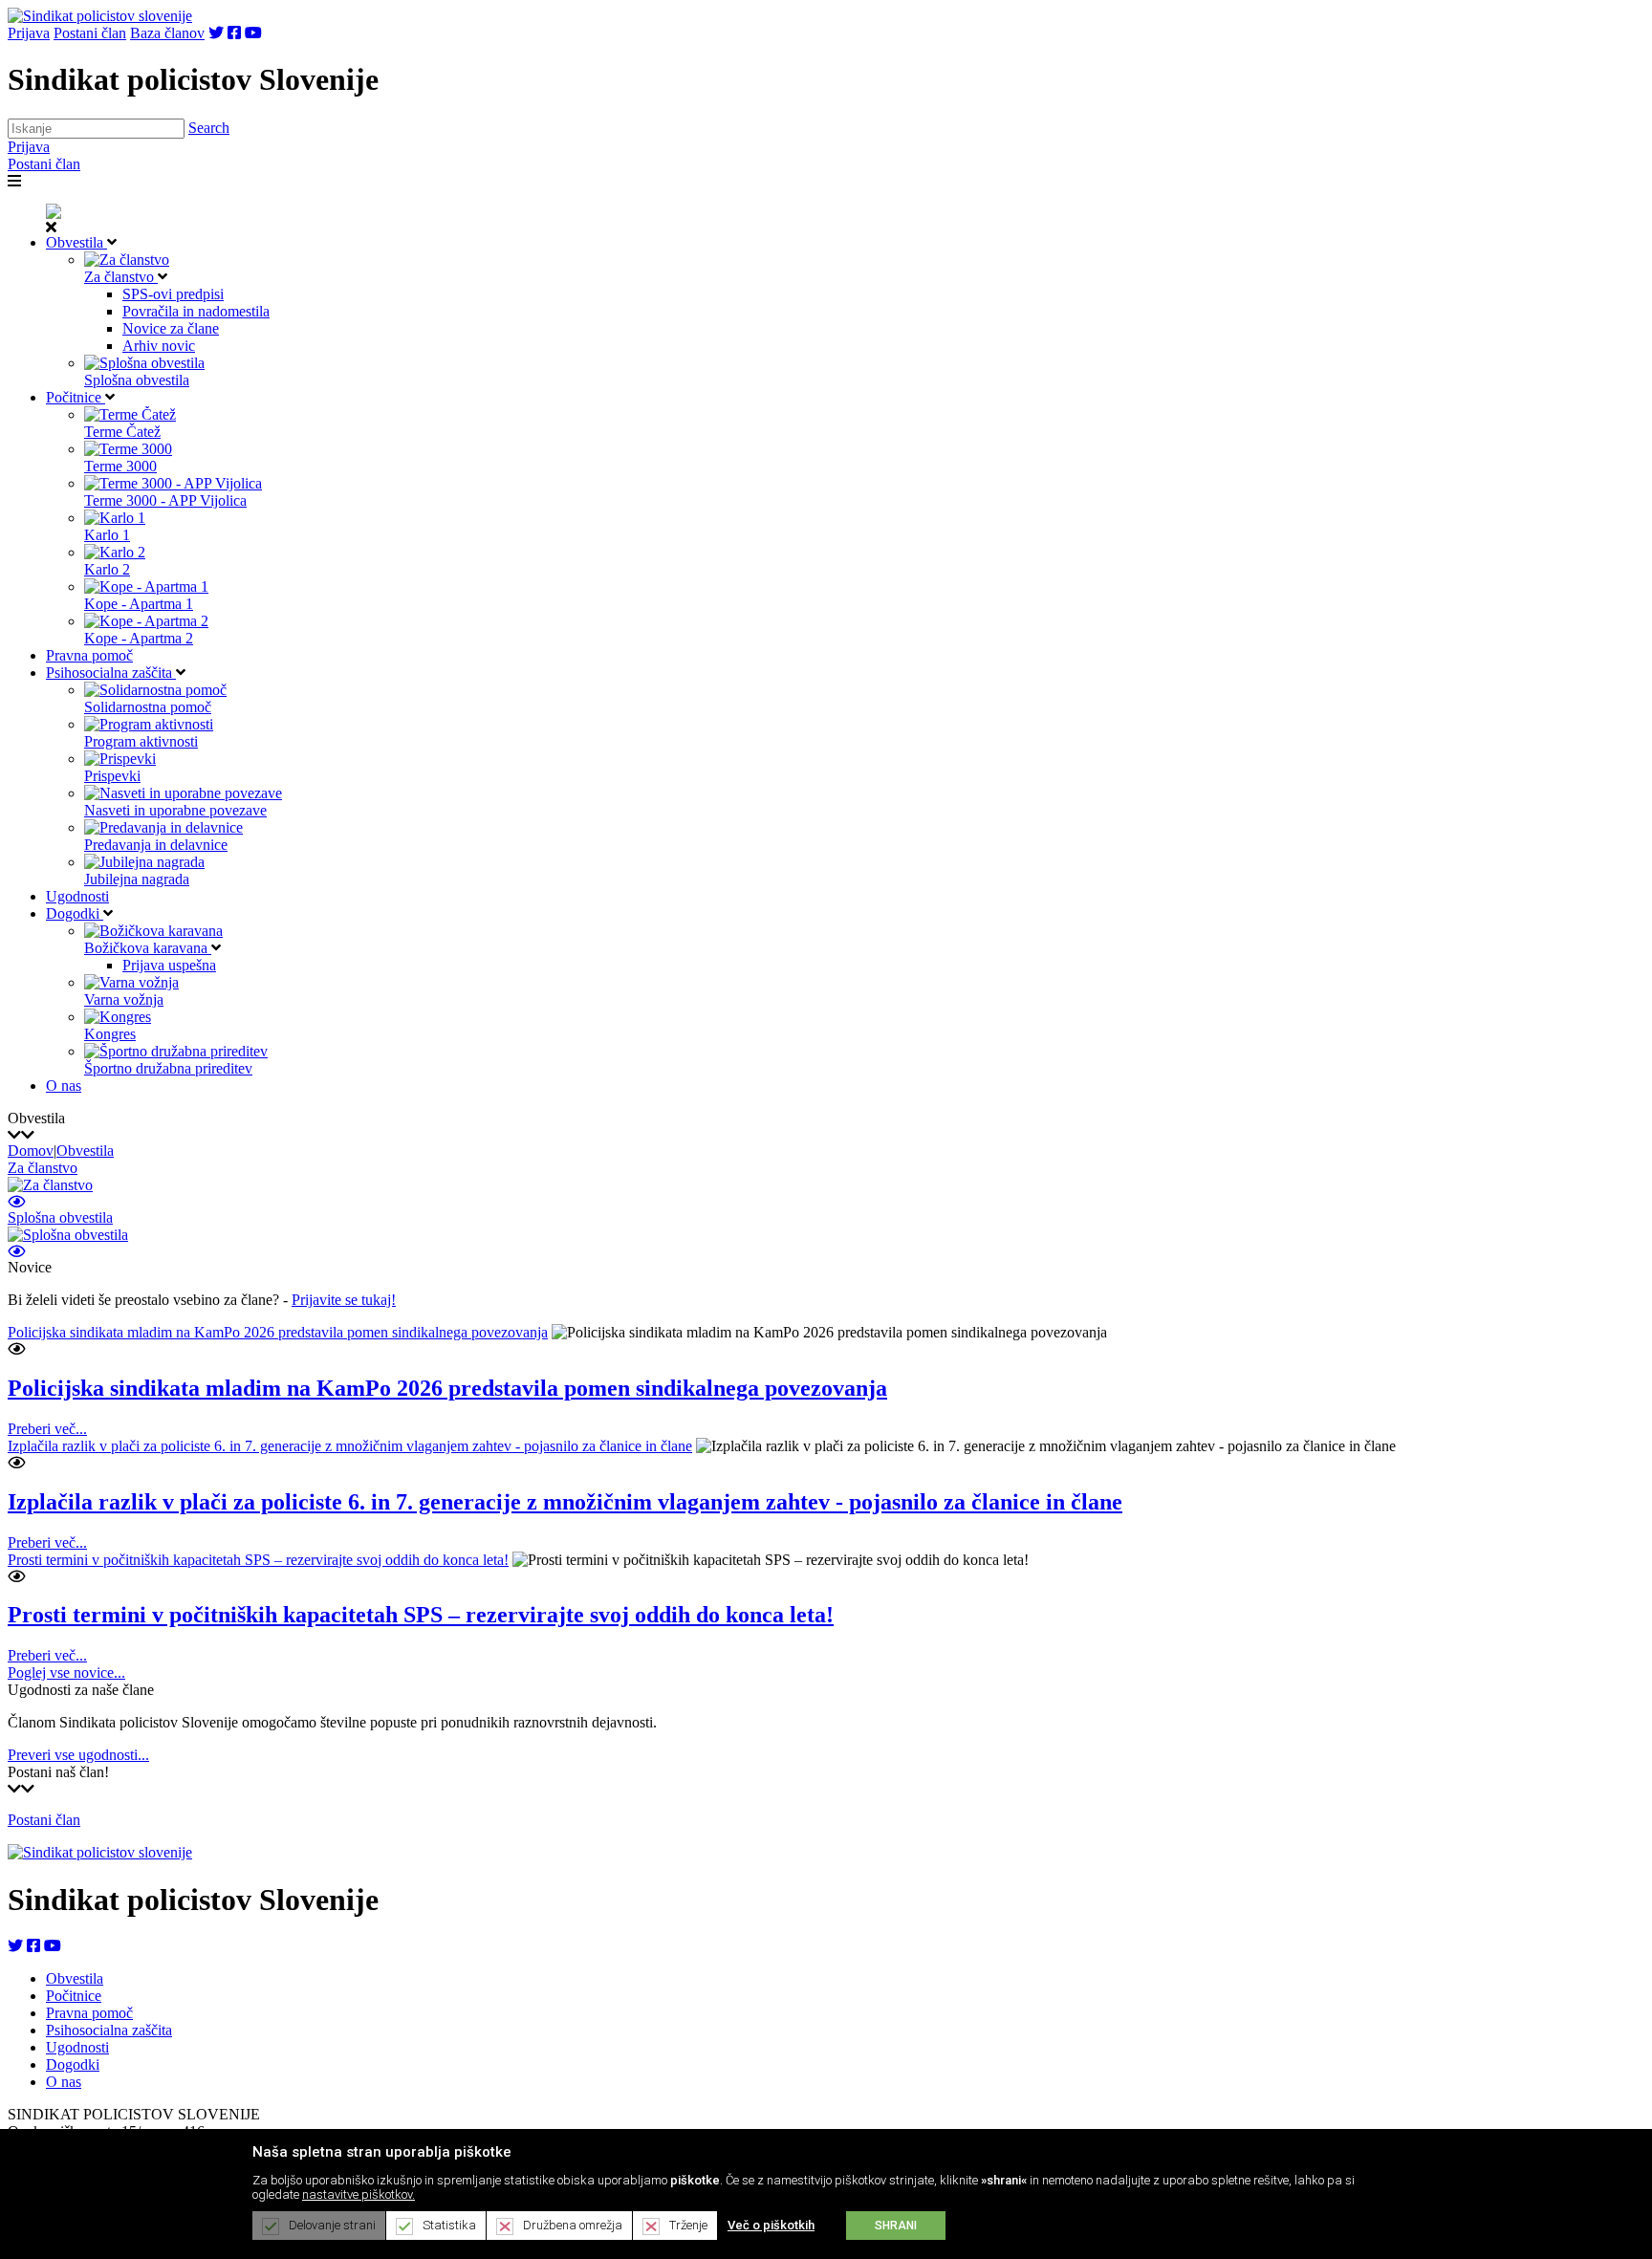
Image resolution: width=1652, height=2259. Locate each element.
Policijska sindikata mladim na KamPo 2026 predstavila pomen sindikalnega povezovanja (278, 1332)
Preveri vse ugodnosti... (78, 1755)
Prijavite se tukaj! (344, 1300)
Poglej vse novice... (66, 1673)
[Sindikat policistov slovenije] (100, 16)
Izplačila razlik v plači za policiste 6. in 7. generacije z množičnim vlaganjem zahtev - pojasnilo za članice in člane (350, 1446)
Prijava (29, 33)
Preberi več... (47, 1429)
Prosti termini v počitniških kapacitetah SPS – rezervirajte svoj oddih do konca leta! (258, 1560)
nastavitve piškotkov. (359, 2194)
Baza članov (167, 33)
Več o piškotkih (771, 2225)
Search (209, 128)
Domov (31, 1151)
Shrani (896, 2226)
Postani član (90, 33)
